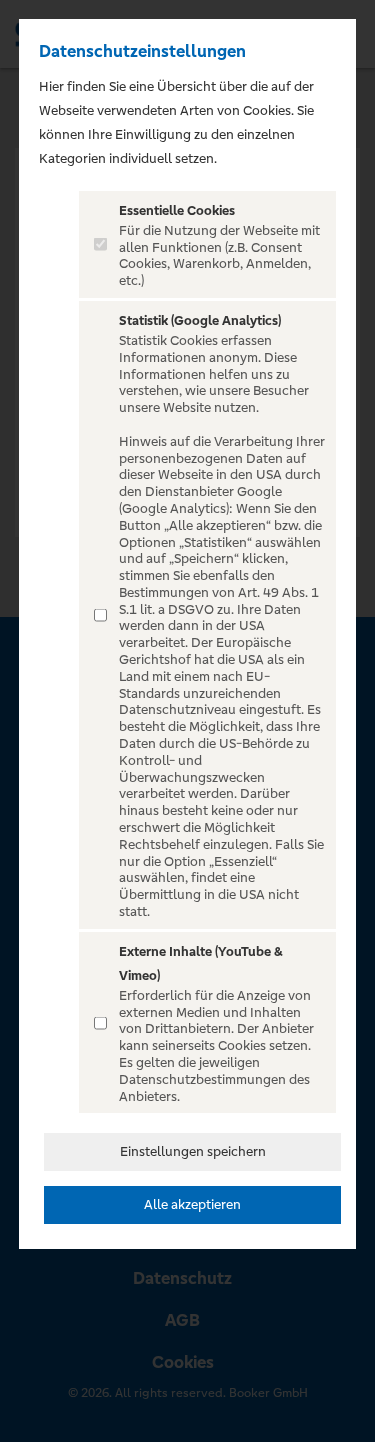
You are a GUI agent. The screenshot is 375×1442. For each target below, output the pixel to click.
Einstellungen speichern (193, 1151)
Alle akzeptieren (192, 1204)
